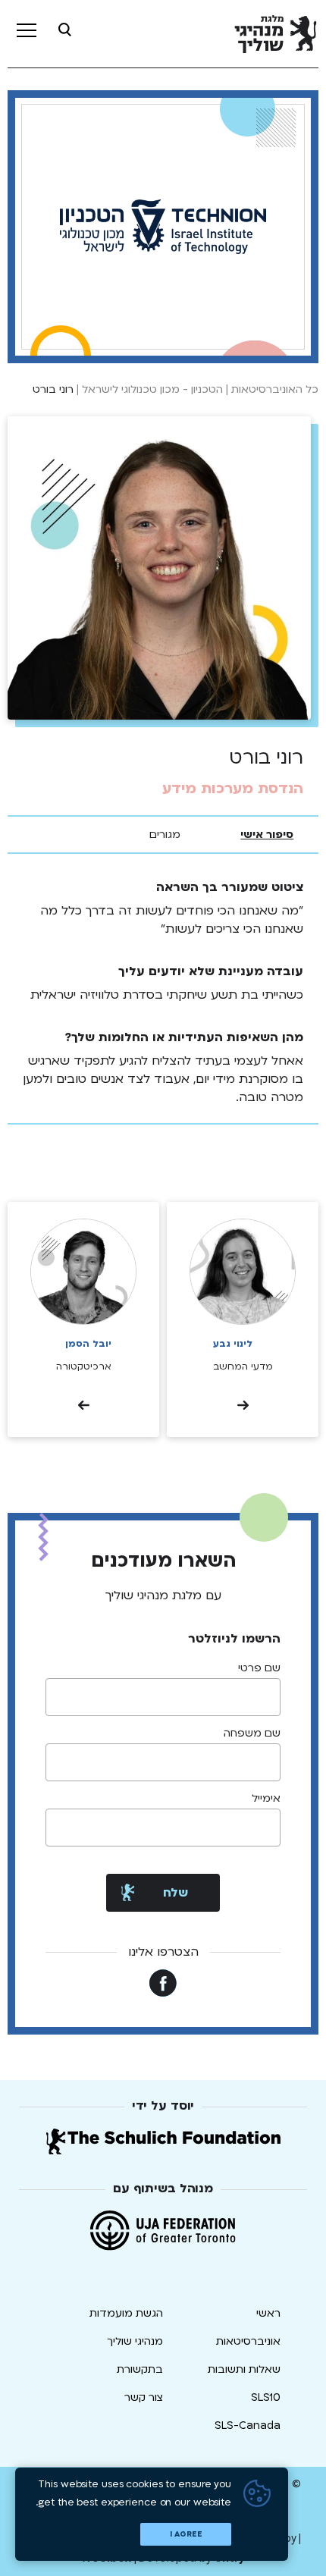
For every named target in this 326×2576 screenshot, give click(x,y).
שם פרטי (259, 1668)
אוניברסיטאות (248, 2341)
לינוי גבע (233, 1344)
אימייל (266, 1799)
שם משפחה (252, 1734)
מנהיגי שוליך (135, 2341)
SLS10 (266, 2397)
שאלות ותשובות (244, 2369)
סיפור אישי (267, 835)
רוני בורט (53, 389)
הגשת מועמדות (126, 2313)
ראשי (268, 2313)
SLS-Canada (248, 2425)
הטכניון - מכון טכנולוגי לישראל (152, 389)
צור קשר (144, 2397)
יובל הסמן (88, 1344)
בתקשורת (140, 2369)
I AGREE (186, 2534)
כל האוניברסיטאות (275, 389)
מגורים (165, 835)
